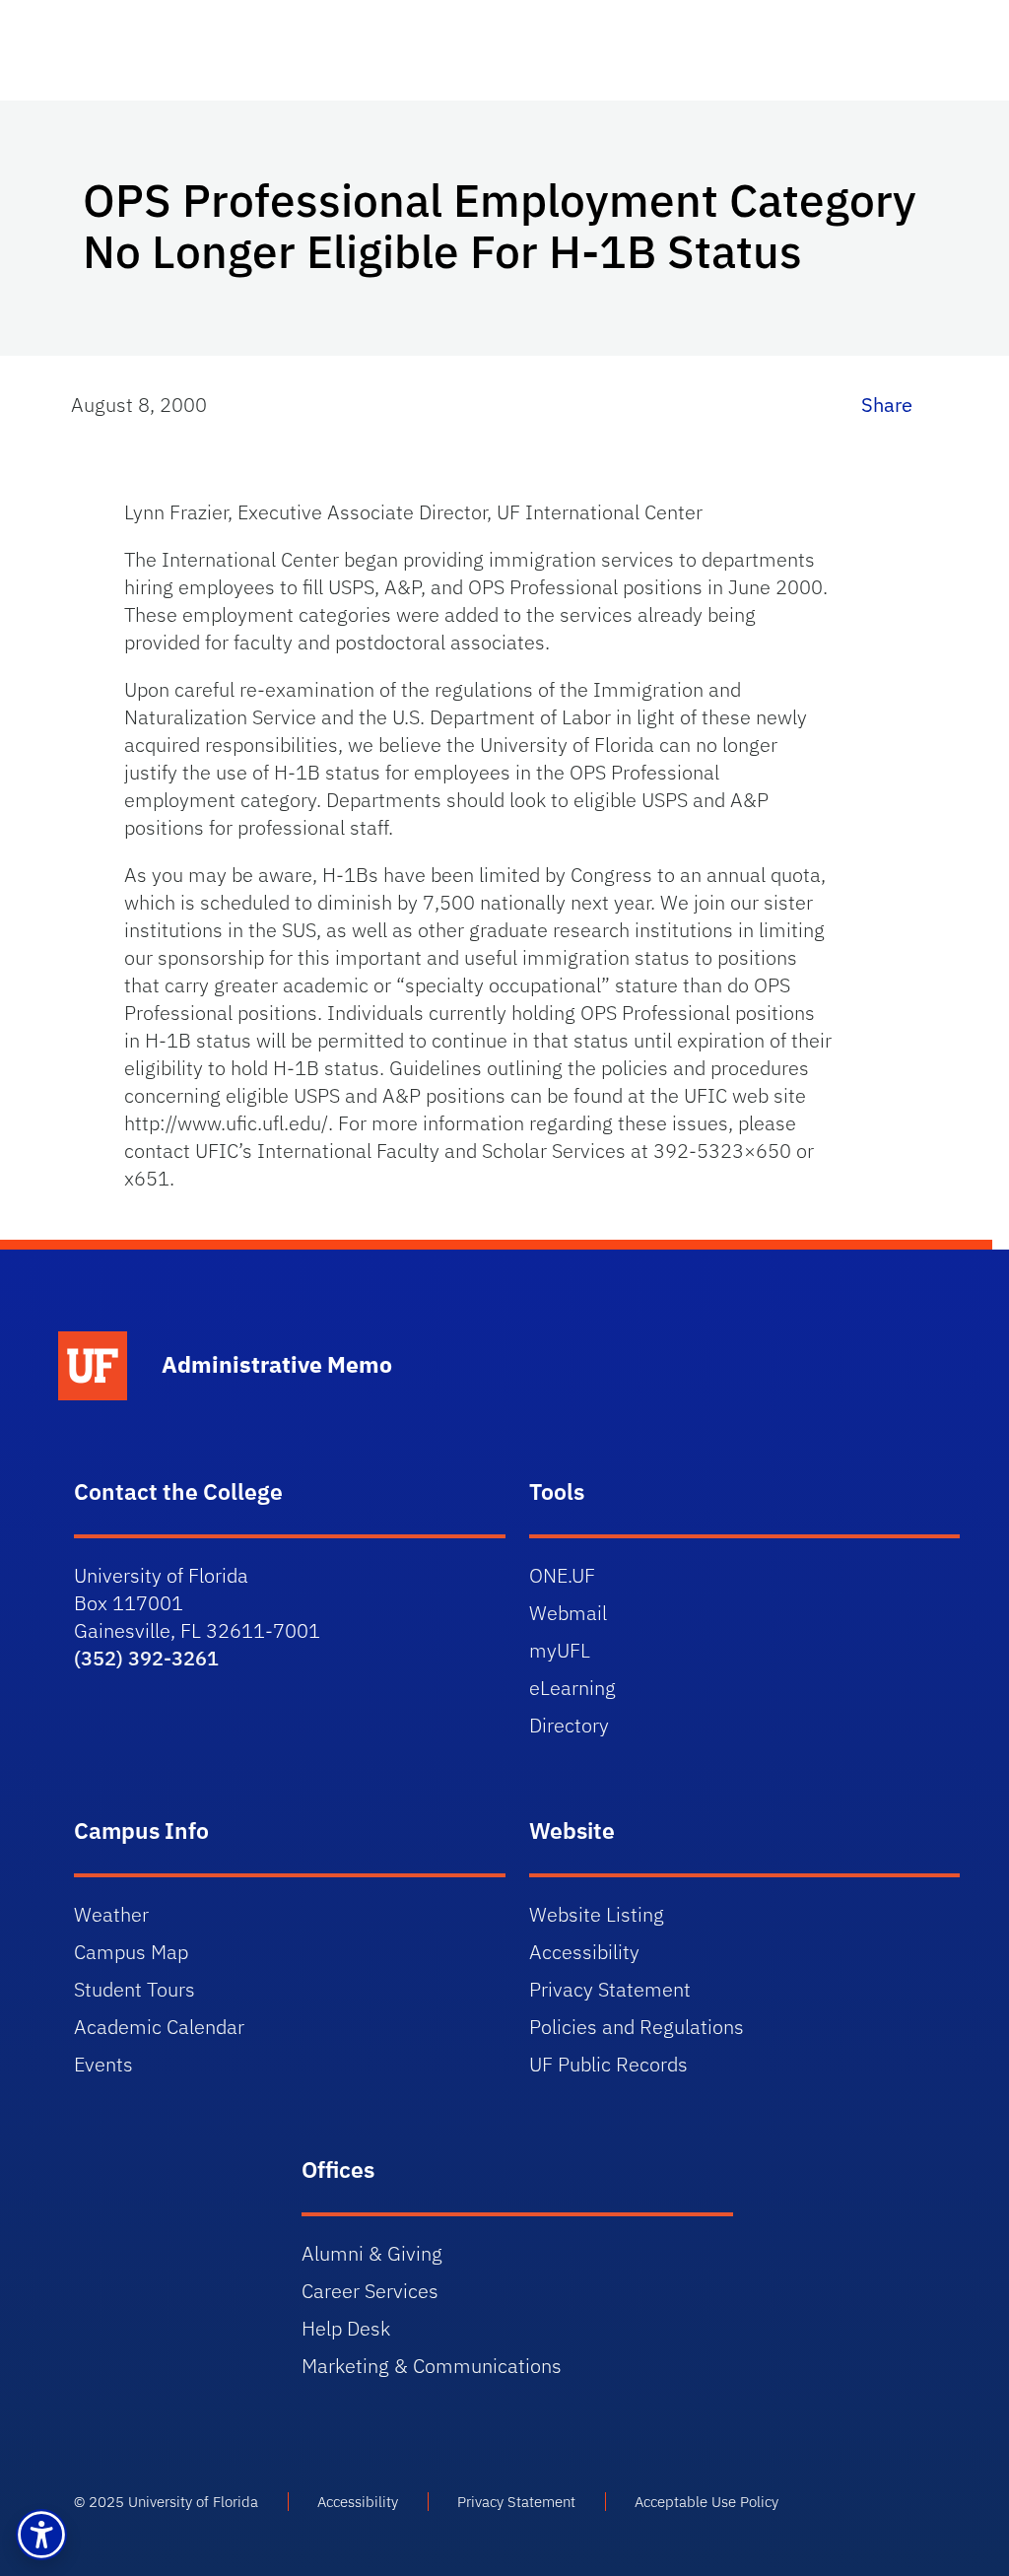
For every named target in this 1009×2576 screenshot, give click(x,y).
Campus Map (131, 1952)
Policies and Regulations (637, 2027)
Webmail (568, 1613)
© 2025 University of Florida (166, 2502)
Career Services (370, 2291)
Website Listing (597, 1914)
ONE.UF (562, 1575)
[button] (41, 2535)
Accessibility (584, 1952)
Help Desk (346, 2328)
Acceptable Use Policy (706, 2502)
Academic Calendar (159, 2027)
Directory (569, 1725)
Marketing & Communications (432, 2366)
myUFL (560, 1650)
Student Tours (135, 1989)
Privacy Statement (610, 1989)
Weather (111, 1914)
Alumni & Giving (372, 2253)
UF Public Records (608, 2064)
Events (103, 2064)
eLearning (572, 1688)
